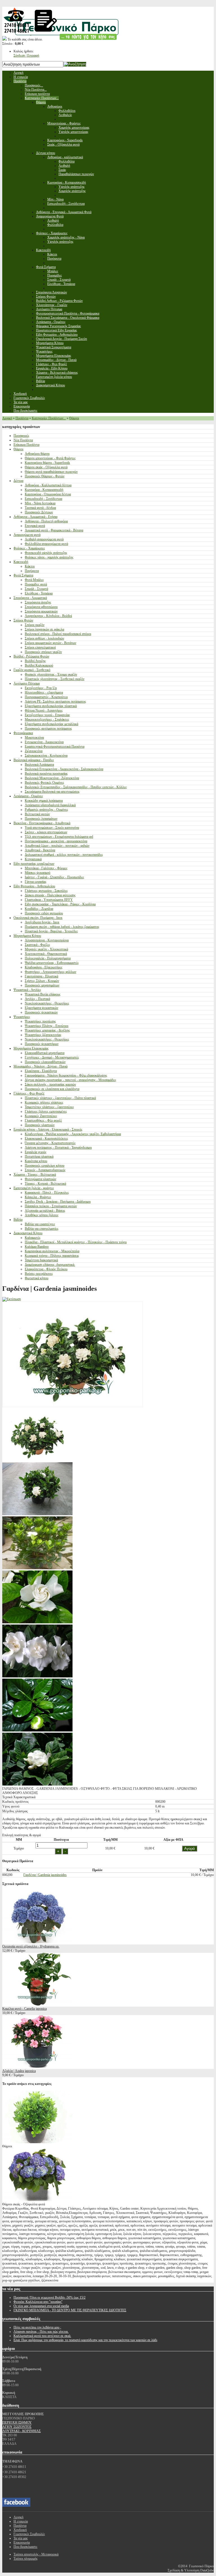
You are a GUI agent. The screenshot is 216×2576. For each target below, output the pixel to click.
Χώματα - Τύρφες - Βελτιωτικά (35, 1175)
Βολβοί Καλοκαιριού (39, 665)
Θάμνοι (74, 418)
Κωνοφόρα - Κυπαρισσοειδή (44, 490)
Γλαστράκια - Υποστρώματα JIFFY (49, 900)
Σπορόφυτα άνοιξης (38, 602)
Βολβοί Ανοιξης (35, 661)
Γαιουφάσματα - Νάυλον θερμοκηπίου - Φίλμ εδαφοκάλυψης (66, 1075)
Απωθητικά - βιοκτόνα (40, 850)
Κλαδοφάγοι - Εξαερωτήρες (44, 967)
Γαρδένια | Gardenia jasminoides (45, 1875)
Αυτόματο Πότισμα (27, 683)
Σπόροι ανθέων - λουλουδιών (44, 638)
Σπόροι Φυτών (23, 620)
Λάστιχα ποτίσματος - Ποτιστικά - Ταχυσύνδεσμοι (58, 1147)
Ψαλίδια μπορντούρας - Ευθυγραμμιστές (52, 963)
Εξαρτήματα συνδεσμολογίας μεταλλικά (51, 724)
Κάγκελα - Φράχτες (38, 1197)
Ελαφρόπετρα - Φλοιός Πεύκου (46, 1269)
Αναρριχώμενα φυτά (27, 535)
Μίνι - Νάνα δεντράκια (40, 503)
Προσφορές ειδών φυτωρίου (44, 913)
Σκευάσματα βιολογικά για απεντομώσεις (52, 792)
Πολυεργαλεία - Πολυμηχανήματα (48, 958)
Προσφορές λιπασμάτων (41, 819)
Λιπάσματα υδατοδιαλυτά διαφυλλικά (50, 805)
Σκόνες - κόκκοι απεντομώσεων (46, 832)
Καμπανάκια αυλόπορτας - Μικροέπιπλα (52, 1251)
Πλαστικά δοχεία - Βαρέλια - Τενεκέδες (51, 931)
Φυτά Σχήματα (23, 575)
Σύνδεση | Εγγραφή (26, 55)
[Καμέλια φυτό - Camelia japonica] (37, 2004)
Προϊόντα (22, 418)
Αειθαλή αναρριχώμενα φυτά (44, 539)
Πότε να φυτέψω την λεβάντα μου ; (37, 2327)
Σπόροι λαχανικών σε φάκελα (44, 629)
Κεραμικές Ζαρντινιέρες (41, 1116)
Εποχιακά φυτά (35, 526)
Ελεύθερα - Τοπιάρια (39, 593)
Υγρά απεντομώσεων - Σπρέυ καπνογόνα (52, 828)
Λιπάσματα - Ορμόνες (28, 796)
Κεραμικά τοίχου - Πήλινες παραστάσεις (52, 1256)
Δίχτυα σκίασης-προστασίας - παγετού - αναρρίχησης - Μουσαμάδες (70, 1080)
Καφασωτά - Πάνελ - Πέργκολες (47, 1193)
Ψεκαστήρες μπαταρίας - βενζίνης (47, 1030)
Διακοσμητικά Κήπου (28, 1233)
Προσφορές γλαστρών (40, 1125)
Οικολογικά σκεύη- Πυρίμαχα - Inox (38, 918)
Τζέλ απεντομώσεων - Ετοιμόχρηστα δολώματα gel (59, 837)
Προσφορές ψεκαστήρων (42, 1044)
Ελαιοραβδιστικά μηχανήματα (45, 1053)
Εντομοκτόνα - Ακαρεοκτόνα (44, 742)
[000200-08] (37, 1514)
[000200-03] (37, 1568)
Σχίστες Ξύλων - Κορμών (42, 981)
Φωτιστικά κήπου (37, 1278)
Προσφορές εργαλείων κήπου (45, 1166)
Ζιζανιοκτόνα (34, 751)
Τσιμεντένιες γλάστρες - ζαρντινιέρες (49, 1107)
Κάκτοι (30, 566)
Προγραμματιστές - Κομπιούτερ (46, 697)
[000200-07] (37, 1784)
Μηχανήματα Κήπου (27, 936)
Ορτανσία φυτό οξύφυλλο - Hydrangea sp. (31, 1946)
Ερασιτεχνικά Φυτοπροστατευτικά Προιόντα (55, 746)
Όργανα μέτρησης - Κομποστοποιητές (50, 1143)
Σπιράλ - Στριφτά (36, 589)
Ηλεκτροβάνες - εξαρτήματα (44, 692)
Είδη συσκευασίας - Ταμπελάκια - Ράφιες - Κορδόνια (60, 904)
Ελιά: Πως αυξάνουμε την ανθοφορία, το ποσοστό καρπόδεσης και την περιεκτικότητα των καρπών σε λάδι (85, 2340)
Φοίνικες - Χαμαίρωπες (29, 548)
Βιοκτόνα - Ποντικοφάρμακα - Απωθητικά (42, 823)
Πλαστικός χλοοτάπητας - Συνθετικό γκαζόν (55, 679)
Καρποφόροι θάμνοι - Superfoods (47, 463)
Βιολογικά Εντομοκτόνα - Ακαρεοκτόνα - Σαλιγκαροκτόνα (64, 769)
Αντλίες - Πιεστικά (37, 999)
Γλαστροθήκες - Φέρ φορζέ (43, 1120)
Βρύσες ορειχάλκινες (39, 1274)
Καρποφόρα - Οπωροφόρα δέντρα (48, 494)
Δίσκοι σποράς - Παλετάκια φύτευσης (50, 895)
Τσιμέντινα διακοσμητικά (41, 1260)
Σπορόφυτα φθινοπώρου (41, 607)
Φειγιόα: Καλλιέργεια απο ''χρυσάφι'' (38, 2302)
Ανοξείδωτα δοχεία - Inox (42, 922)
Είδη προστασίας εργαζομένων (34, 864)
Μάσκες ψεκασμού (38, 873)
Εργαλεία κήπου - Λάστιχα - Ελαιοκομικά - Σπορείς (48, 1129)
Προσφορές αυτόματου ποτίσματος (48, 728)
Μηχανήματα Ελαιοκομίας (31, 1048)
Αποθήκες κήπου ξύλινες (42, 1215)
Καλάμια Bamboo (37, 1247)
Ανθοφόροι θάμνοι (37, 454)
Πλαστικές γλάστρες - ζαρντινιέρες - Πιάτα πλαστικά (60, 1098)
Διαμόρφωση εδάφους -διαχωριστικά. (50, 1265)
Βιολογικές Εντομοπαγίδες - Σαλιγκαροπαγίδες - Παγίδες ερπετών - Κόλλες (76, 787)
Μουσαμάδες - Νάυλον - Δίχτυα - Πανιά (40, 1066)
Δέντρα (18, 481)
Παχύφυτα (32, 571)
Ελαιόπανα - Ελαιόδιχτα (41, 1071)
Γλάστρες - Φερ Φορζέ (29, 1093)
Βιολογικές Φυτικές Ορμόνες (44, 783)
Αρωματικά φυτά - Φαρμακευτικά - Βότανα (54, 530)
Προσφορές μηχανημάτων (42, 985)
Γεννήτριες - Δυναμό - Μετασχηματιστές (52, 1057)
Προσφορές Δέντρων (39, 512)
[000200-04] (37, 1460)
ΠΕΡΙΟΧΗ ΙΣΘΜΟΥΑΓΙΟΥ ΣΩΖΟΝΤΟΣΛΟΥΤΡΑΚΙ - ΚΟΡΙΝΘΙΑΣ (22, 2427)
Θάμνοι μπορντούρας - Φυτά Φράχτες (50, 458)
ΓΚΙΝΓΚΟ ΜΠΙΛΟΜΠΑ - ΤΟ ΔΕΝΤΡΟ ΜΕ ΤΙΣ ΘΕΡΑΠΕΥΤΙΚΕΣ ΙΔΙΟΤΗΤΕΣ (70, 2310)
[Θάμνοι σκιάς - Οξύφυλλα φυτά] (37, 2200)
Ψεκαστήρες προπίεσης (40, 1021)
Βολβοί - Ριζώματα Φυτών (31, 656)
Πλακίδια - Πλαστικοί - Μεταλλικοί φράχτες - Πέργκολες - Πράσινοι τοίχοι (76, 1242)
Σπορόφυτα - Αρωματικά (30, 598)
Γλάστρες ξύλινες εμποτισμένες (46, 1111)
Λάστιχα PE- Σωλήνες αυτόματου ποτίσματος (55, 701)
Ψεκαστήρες (22, 1017)
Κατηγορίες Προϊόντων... (49, 418)
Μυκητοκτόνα (34, 737)
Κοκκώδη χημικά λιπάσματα (44, 801)
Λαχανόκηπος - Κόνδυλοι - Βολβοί (48, 616)
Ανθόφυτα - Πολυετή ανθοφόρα (46, 521)
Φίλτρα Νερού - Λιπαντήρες (44, 710)
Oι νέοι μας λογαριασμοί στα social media (41, 2306)
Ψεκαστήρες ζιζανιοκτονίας (43, 1035)
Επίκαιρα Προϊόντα (26, 445)
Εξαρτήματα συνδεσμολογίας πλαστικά (51, 706)
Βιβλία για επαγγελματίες (42, 1229)
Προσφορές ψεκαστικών (41, 1012)
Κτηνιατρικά (33, 859)
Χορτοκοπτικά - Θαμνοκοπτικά (46, 954)
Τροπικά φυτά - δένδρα (40, 508)
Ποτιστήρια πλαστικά (39, 1156)
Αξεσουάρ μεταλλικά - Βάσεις (45, 1211)
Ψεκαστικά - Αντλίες (27, 990)
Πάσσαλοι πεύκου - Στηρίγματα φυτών (51, 1206)
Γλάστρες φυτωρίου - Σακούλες (46, 891)
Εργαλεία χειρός (36, 1152)
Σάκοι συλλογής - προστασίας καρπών (50, 1084)
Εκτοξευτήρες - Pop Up (41, 688)
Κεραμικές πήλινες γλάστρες (44, 1102)
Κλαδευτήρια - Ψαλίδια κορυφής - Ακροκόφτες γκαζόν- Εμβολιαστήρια (73, 1134)
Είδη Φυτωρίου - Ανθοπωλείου (34, 886)
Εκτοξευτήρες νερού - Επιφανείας (47, 715)
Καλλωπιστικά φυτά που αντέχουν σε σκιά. (42, 2336)
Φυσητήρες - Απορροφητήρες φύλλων (50, 972)
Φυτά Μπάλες (34, 580)
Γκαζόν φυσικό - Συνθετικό (32, 670)
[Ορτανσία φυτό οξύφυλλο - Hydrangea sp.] (37, 1942)
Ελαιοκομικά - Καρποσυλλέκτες (46, 1138)
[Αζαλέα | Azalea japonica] (37, 2067)
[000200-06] (37, 1730)
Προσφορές (21, 436)
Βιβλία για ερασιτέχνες (40, 1224)
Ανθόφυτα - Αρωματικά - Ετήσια (35, 517)
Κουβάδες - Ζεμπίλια (39, 909)
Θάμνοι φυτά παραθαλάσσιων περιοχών (51, 472)
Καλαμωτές (33, 1238)
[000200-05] (37, 1676)
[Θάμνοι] (37, 2142)
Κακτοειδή (21, 562)
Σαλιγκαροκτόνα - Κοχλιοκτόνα (46, 756)
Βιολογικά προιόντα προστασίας (46, 774)
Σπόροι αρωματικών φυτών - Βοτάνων (50, 643)
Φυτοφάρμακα (23, 733)
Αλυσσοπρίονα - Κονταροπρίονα (47, 940)
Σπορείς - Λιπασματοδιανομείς (45, 1170)
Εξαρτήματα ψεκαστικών (41, 1008)
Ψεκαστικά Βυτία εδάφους (43, 994)
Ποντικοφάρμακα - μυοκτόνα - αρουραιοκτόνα (56, 841)
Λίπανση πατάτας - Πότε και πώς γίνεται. (41, 2332)
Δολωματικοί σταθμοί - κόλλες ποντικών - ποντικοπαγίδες (64, 855)
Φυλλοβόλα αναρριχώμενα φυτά (46, 544)
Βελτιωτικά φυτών (37, 814)
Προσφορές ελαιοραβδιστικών (45, 1062)
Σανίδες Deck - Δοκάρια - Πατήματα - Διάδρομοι (58, 1202)
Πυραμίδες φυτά (36, 584)
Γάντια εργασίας (36, 882)
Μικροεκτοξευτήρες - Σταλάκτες (47, 719)
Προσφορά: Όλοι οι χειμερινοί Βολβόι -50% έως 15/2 (49, 2298)
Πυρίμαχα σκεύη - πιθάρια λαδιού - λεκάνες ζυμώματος (62, 927)
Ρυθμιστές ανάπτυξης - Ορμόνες (46, 810)
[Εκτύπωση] (12, 1299)
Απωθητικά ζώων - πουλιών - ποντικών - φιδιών (57, 846)
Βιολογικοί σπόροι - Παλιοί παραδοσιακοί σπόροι (58, 634)
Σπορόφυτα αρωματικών (41, 611)
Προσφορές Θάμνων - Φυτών (45, 476)
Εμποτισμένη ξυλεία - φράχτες (34, 1188)
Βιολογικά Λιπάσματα (39, 765)
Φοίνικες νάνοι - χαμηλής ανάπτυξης (49, 557)
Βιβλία (18, 1220)
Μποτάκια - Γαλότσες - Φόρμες (46, 868)
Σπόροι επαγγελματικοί (40, 647)
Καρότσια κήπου (36, 1161)
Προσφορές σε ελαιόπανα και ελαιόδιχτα (52, 1089)
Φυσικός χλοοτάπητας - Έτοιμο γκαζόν (51, 674)
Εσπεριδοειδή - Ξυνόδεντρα (43, 499)
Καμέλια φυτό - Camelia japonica (24, 2009)
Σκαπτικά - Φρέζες (37, 945)
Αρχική (7, 418)
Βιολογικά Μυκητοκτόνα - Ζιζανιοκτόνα (52, 778)
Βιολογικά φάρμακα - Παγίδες (34, 760)
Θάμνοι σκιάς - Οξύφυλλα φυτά (46, 467)
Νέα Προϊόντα (23, 440)
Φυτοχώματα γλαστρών (40, 1179)
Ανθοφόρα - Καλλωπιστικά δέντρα (48, 485)
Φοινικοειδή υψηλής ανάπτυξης (46, 553)
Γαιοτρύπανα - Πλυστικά (41, 976)
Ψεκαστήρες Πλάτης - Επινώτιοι (47, 1026)
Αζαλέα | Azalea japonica (19, 2071)
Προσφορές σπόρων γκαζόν (43, 652)
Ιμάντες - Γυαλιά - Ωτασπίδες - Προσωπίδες (54, 877)
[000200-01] (37, 1622)
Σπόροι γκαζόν (35, 625)
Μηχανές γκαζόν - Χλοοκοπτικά (46, 949)
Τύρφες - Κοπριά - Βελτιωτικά (45, 1184)
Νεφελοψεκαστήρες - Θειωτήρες (47, 1003)
